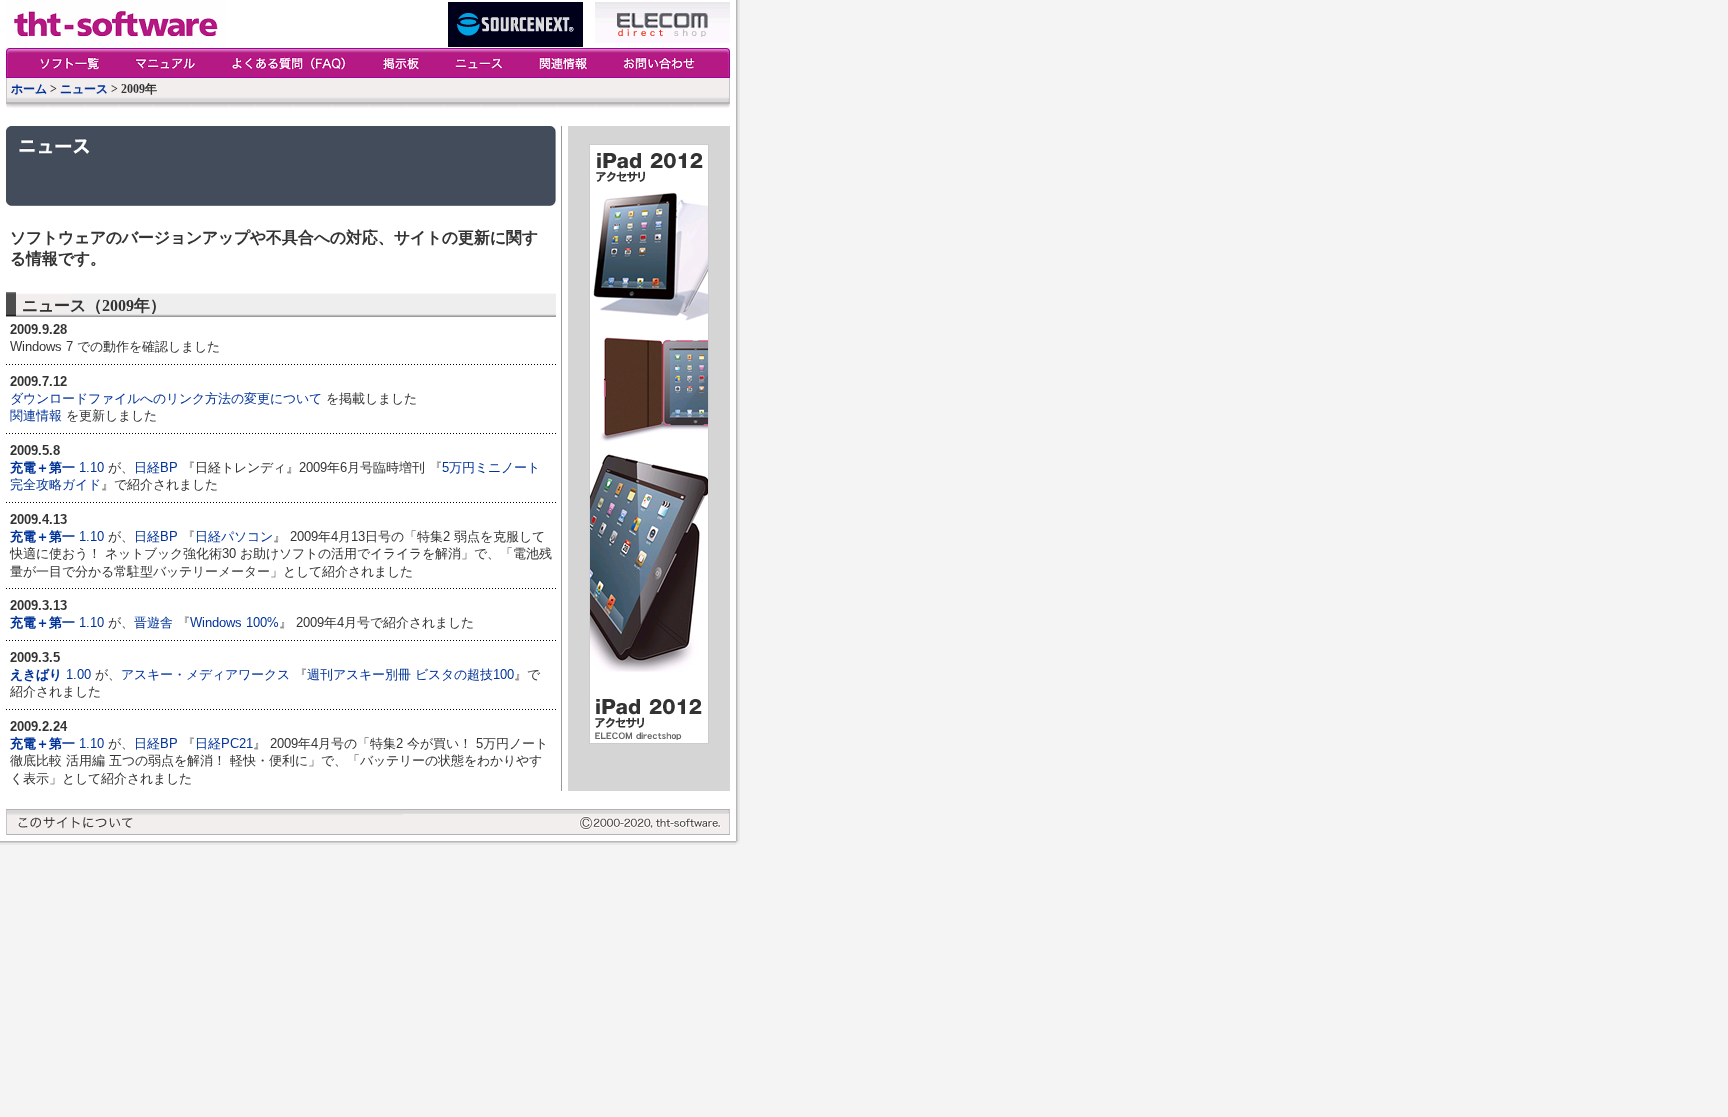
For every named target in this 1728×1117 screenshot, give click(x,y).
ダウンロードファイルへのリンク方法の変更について (166, 398)
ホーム (29, 89)
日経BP (156, 467)
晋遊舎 (153, 622)
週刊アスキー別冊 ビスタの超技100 (410, 674)
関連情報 (36, 415)
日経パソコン (234, 536)
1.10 (91, 467)
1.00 (78, 674)
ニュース (84, 89)
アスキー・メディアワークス (205, 674)
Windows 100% (234, 622)
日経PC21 (224, 743)
